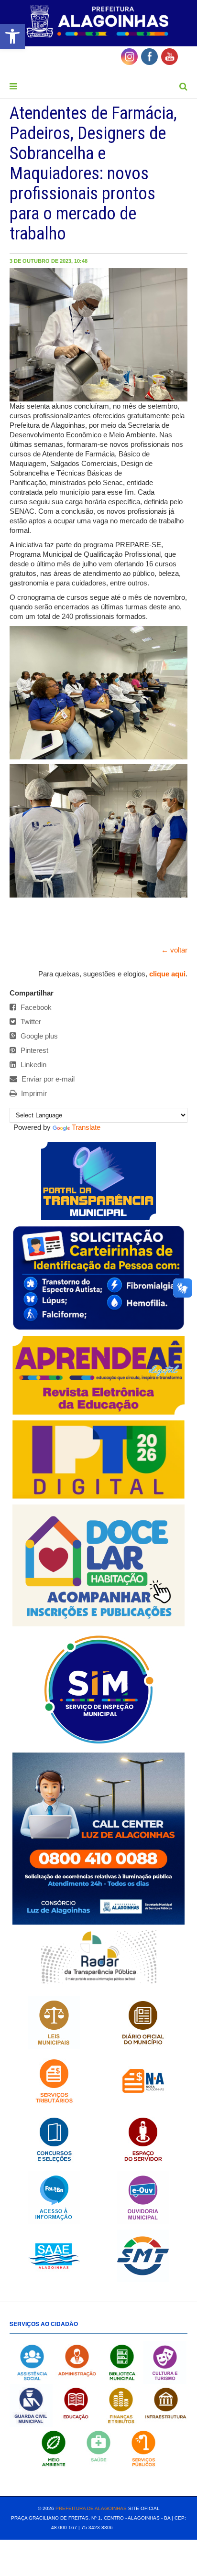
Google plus (38, 1036)
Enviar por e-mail (47, 1079)
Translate (86, 1127)
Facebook (35, 1007)
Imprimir (33, 1093)
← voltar (174, 950)
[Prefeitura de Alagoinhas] (98, 22)
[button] (12, 36)
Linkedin (33, 1065)
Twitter (30, 1022)
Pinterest (33, 1050)
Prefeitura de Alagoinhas (91, 2508)
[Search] (183, 87)
